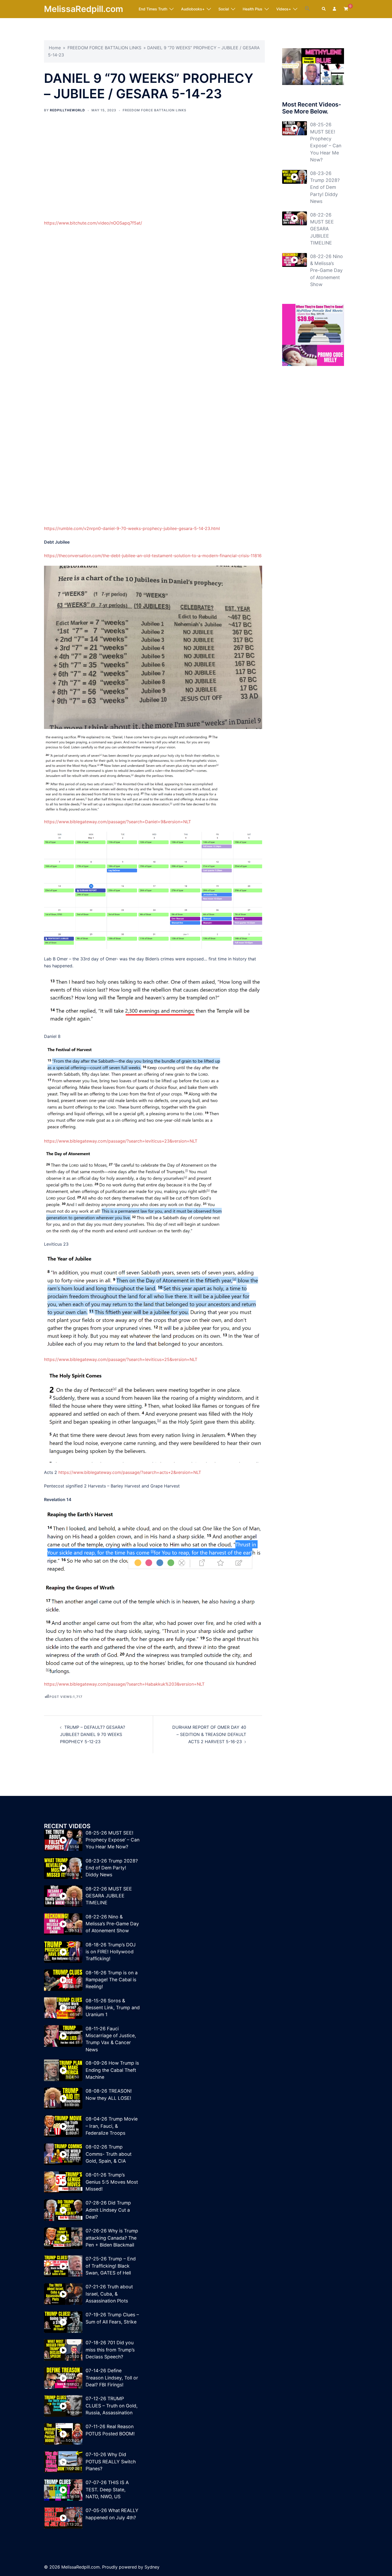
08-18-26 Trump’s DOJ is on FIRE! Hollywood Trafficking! (111, 1952)
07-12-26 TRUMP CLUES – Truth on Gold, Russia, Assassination (112, 2406)
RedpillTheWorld (67, 110)
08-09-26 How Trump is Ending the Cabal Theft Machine (112, 2070)
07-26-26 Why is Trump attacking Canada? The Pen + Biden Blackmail (112, 2238)
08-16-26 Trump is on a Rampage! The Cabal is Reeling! (112, 1980)
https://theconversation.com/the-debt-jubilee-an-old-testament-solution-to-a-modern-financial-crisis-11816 (153, 556)
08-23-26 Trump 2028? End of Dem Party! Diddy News (325, 187)
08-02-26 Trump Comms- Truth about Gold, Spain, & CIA (109, 2154)
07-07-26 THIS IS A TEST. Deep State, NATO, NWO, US (107, 2489)
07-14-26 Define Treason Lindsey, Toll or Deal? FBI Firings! (112, 2378)
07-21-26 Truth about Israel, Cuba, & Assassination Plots (109, 2294)
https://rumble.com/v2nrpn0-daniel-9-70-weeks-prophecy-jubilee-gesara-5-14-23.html (132, 528)
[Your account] (335, 9)
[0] (346, 9)
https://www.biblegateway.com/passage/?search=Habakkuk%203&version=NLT (124, 1684)
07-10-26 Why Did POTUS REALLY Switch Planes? (111, 2461)
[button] (307, 9)
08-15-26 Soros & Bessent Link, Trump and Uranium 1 (113, 2008)
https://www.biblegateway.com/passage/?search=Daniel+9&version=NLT (117, 822)
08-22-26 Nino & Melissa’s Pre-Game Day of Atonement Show (327, 270)
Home (55, 48)
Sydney (152, 2567)
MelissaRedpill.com (84, 9)
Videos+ (284, 9)
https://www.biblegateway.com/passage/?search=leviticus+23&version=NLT (121, 1141)
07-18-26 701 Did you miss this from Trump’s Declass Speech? (110, 2350)
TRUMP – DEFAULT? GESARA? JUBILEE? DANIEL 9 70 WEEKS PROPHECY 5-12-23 (93, 1734)
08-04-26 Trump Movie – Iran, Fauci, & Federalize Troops (112, 2126)
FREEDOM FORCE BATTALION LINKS (104, 48)
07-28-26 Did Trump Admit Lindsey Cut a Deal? (108, 2210)
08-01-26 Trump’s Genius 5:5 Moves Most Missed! (112, 2182)
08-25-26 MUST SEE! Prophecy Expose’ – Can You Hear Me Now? (113, 1840)
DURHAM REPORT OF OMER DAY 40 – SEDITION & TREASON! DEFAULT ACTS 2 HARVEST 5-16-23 (209, 1734)
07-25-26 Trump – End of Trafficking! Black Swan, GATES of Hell (111, 2266)
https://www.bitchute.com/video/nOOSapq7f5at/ (93, 223)
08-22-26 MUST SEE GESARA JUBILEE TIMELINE (322, 229)
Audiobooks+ (193, 9)
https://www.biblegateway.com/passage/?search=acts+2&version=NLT (130, 1472)
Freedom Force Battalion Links (155, 110)
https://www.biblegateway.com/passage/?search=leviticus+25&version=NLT (121, 1359)
